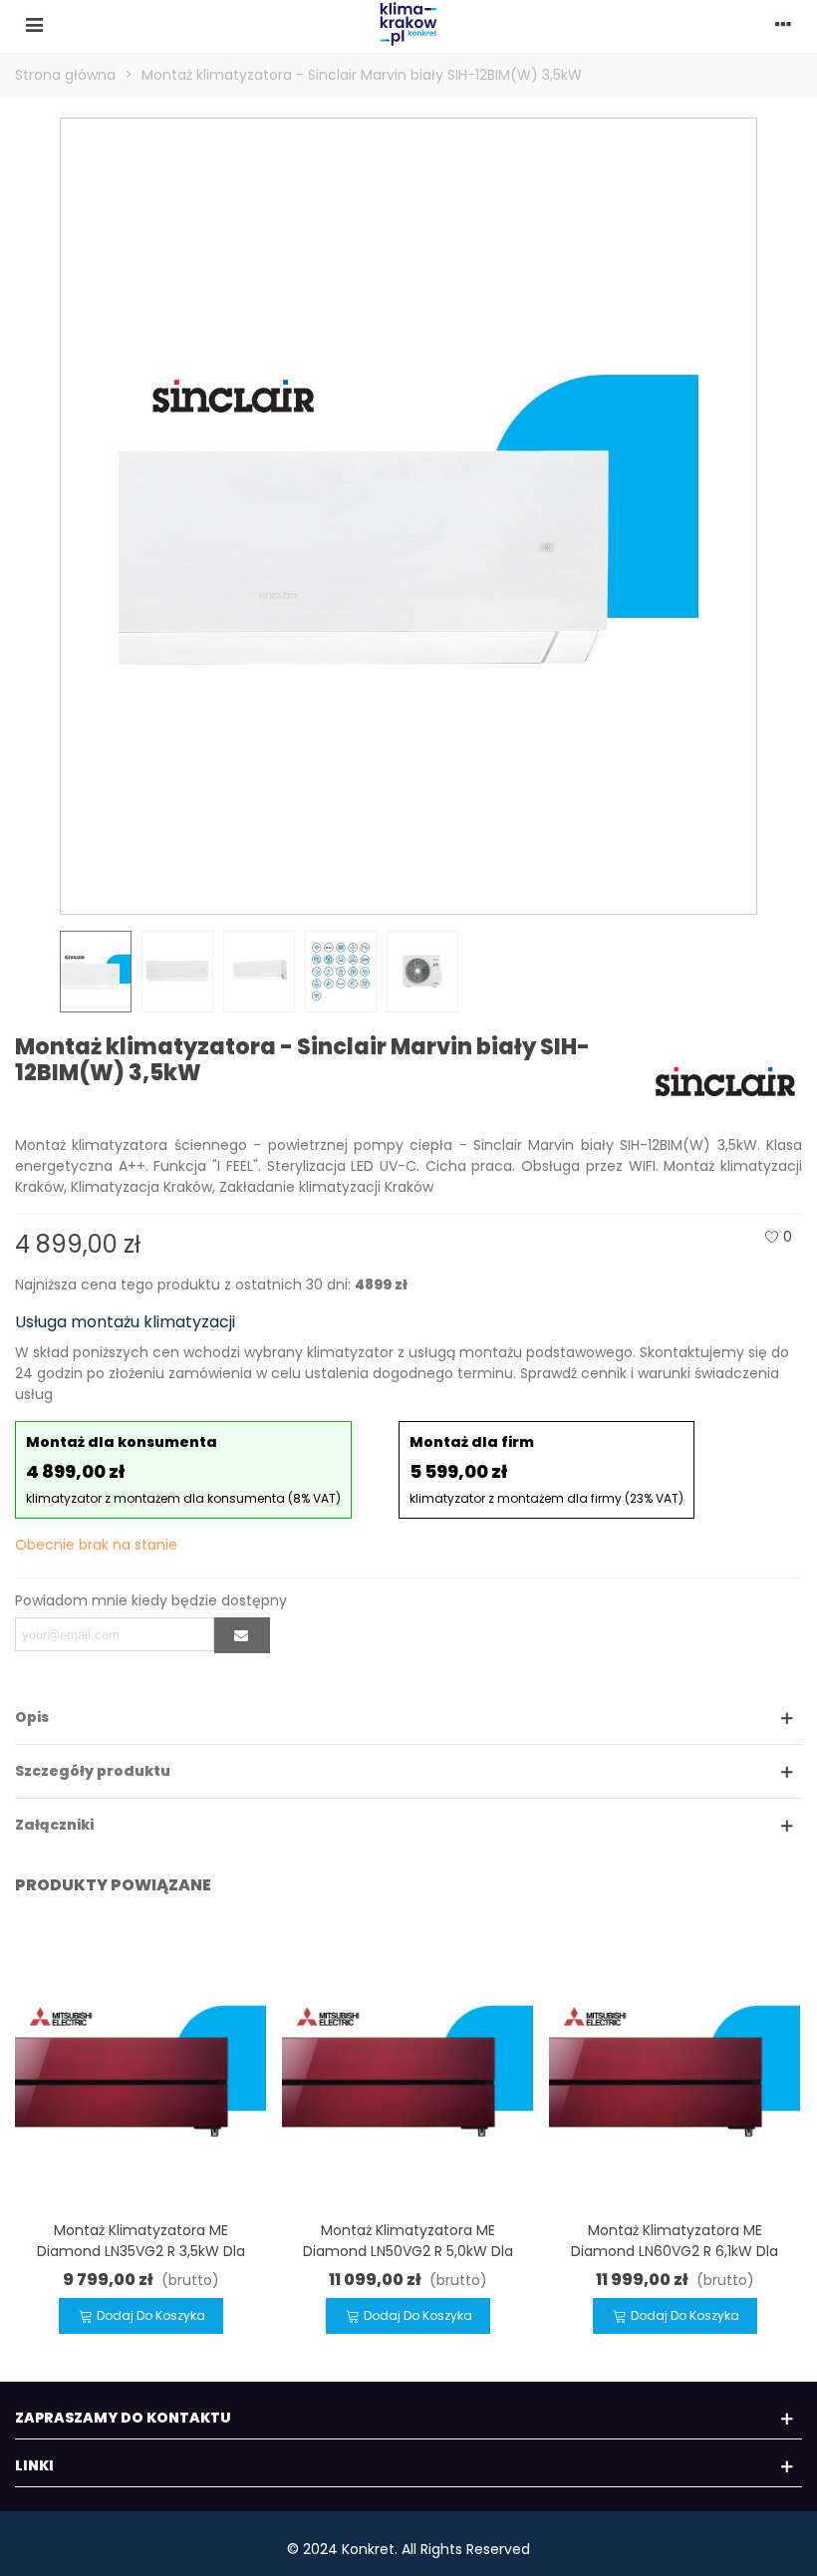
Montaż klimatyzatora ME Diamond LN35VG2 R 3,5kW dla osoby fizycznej (141, 2251)
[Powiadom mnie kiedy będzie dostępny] (242, 1635)
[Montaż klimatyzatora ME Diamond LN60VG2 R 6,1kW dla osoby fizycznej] (675, 2067)
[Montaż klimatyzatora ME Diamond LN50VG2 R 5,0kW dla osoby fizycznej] (408, 2067)
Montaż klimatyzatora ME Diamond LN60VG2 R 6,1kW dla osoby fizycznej (675, 2251)
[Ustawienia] (783, 24)
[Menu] (34, 24)
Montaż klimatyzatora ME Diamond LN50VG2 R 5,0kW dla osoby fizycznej (408, 2251)
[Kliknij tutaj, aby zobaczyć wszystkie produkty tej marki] (725, 1082)
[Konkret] (408, 24)
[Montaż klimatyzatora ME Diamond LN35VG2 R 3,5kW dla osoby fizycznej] (140, 2067)
